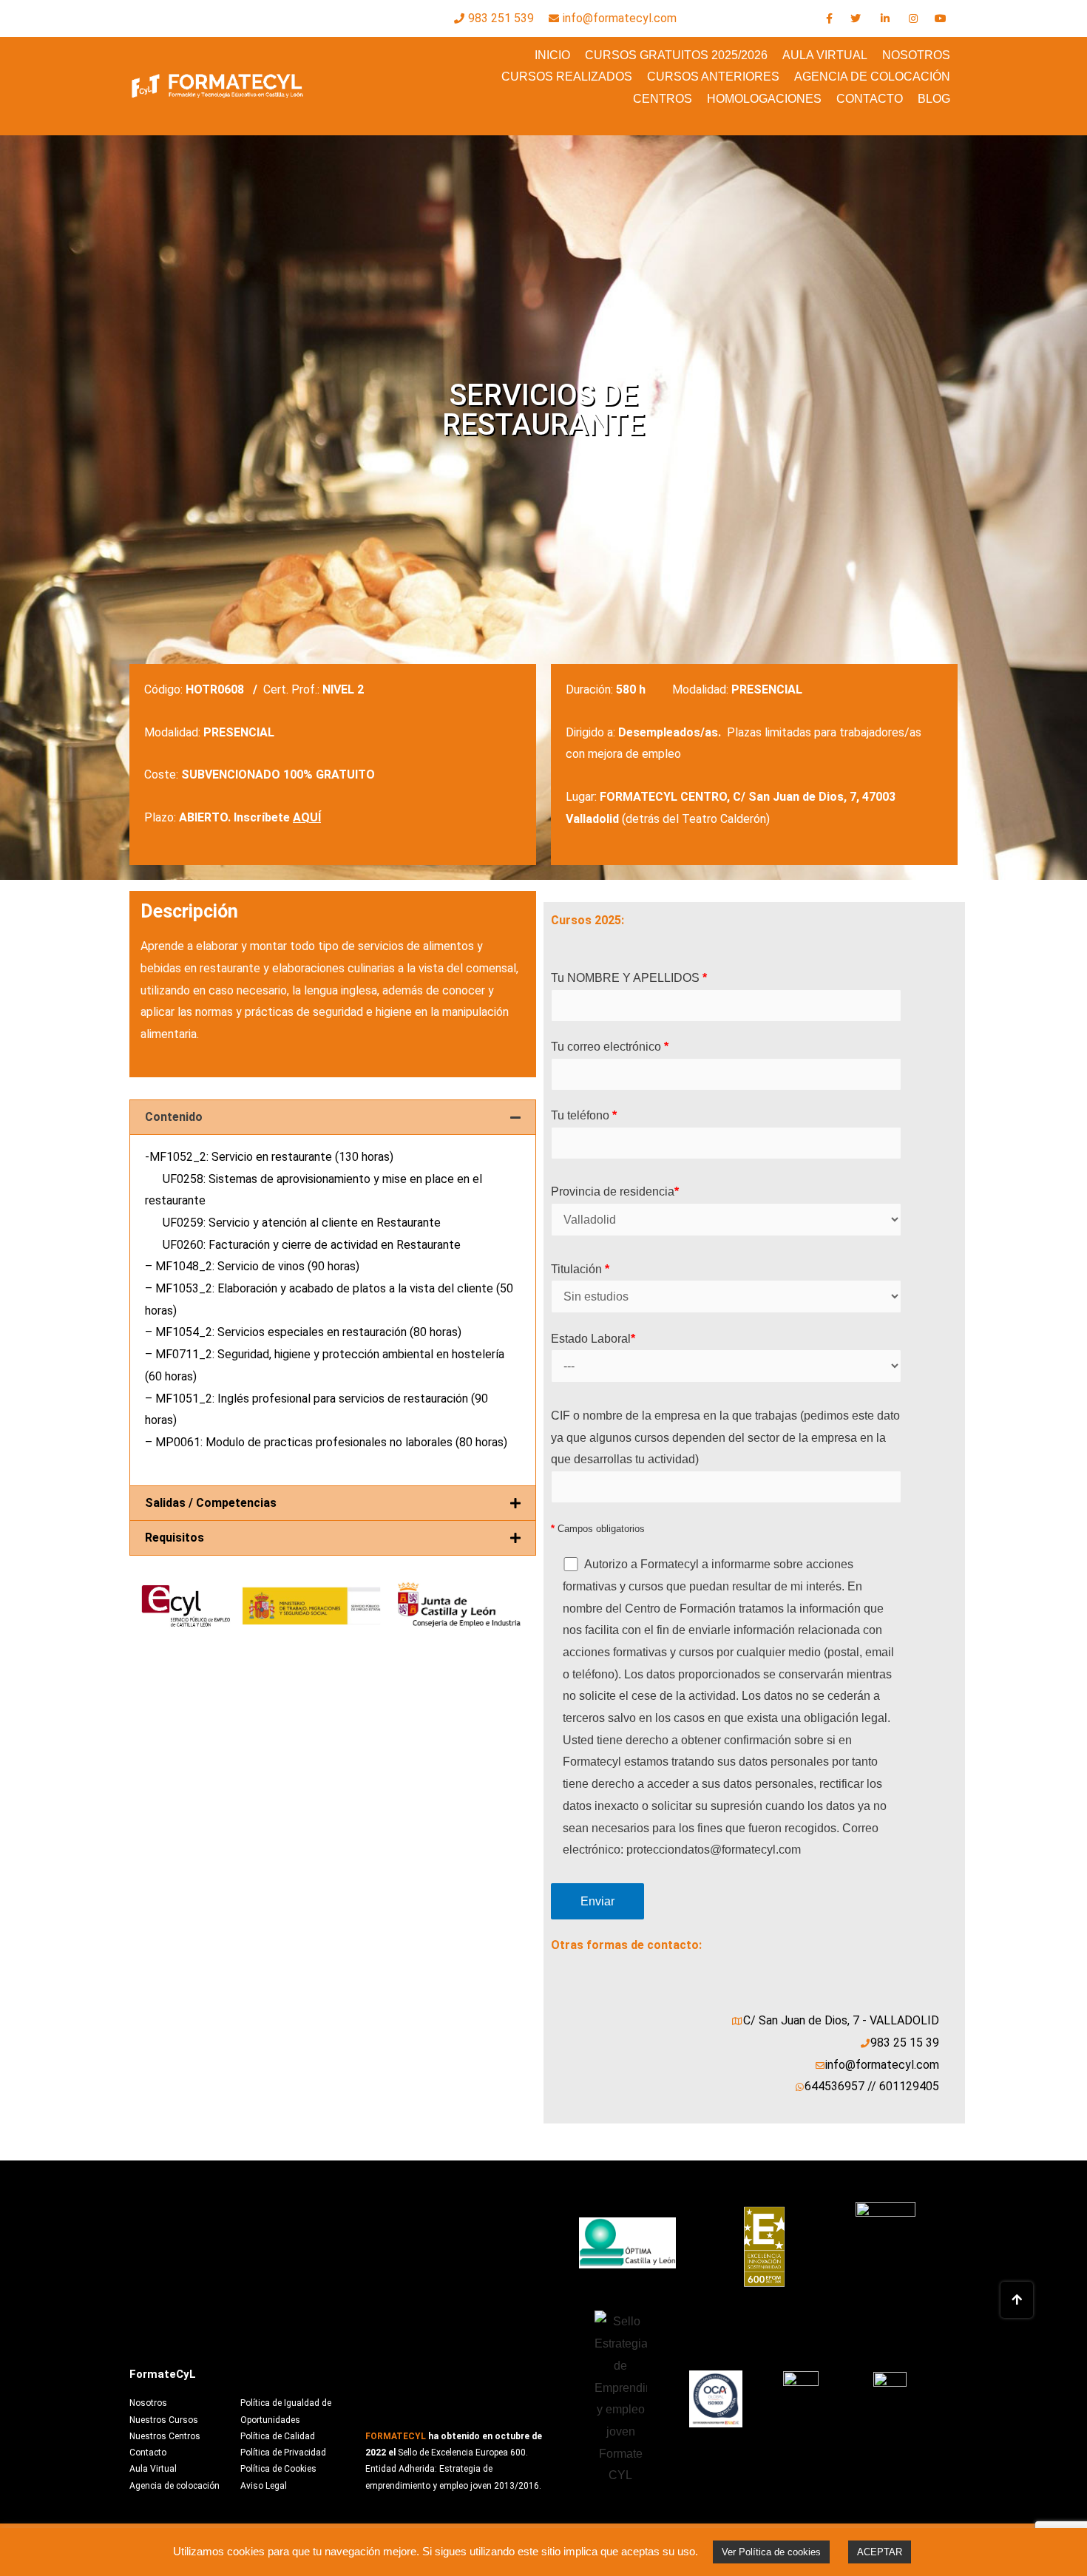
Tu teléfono (584, 1115)
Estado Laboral (593, 1339)
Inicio (552, 55)
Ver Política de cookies (771, 2552)
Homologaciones (764, 99)
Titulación (580, 1269)
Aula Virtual (825, 55)
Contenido (174, 1117)
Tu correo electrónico (610, 1047)
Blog (934, 99)
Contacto (870, 99)
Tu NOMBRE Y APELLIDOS (629, 978)
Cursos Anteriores (713, 77)
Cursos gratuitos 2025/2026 (676, 55)
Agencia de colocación (872, 77)
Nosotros (916, 55)
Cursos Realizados (567, 77)
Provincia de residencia (615, 1192)
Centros (663, 99)
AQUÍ (307, 817)
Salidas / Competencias (211, 1503)
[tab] (333, 1117)
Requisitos (175, 1538)
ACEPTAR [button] (880, 2552)
